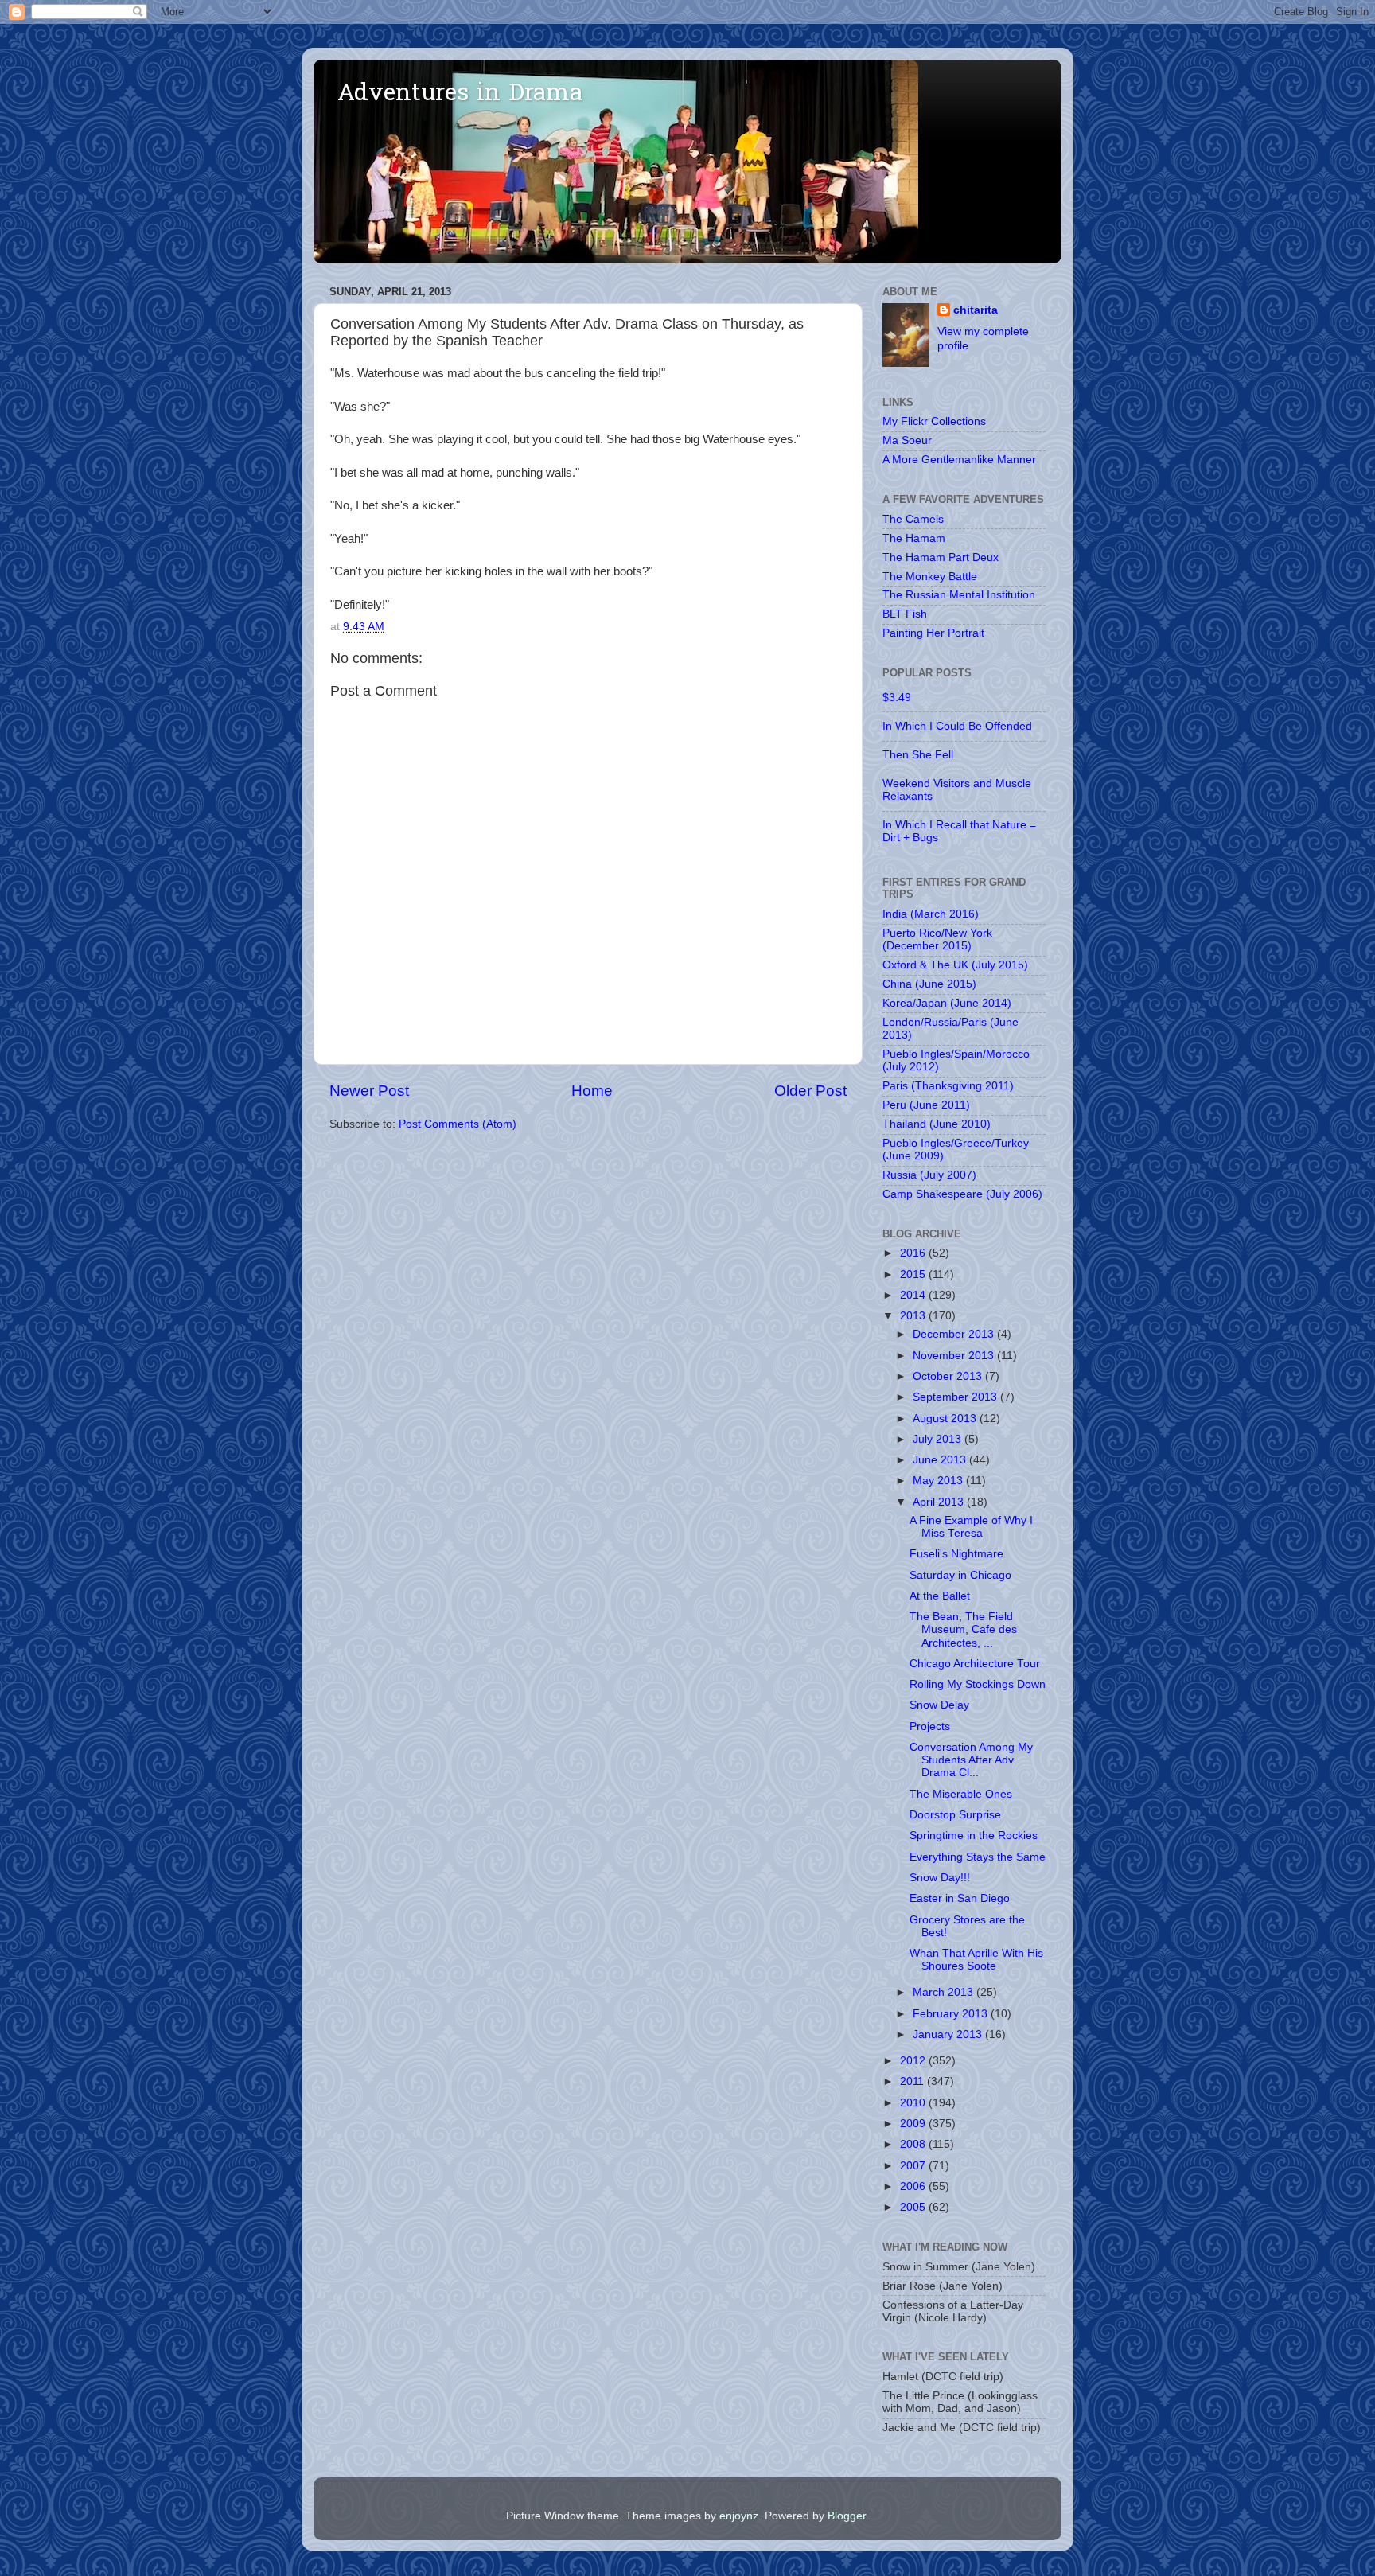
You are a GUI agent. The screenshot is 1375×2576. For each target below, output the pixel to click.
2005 (914, 2207)
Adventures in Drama (460, 95)
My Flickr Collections (934, 421)
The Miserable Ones (961, 1794)
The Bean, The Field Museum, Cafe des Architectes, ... (963, 1629)
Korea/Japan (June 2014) (947, 1003)
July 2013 (939, 1439)
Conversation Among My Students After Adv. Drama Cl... (971, 1760)
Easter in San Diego (960, 1898)
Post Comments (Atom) (458, 1124)
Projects (930, 1726)
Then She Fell (918, 755)
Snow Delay (939, 1705)
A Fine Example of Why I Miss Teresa (971, 1527)
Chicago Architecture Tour (975, 1664)
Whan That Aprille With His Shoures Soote (976, 1960)
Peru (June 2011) (926, 1105)
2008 (914, 2144)
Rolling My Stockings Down (978, 1684)
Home (592, 1091)
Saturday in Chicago (960, 1575)
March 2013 (945, 1992)
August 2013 (946, 1419)
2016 (914, 1253)
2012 (914, 2061)
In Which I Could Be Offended (957, 726)
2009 (914, 2124)
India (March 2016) (931, 914)
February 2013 (952, 2014)
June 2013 (941, 1460)
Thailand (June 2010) (937, 1124)
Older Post (810, 1091)
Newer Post (369, 1091)
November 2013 (955, 1356)
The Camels (913, 519)
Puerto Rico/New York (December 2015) (937, 939)
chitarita (976, 310)
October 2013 (949, 1376)
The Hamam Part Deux (941, 557)
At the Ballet (940, 1596)
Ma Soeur (907, 440)
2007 (914, 2166)
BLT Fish (905, 614)
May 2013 (939, 1481)
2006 (914, 2186)
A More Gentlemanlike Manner (959, 460)
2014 (914, 1295)
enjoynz (739, 2516)
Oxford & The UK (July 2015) (955, 965)
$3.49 (897, 698)
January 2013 (949, 2034)
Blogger (847, 2516)
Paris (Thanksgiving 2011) (948, 1086)
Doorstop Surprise (955, 1815)
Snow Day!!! (940, 1878)
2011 (913, 2081)
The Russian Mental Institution (959, 595)
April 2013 (940, 1502)
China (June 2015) (929, 984)
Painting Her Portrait (933, 633)
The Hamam (914, 538)
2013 (914, 1316)
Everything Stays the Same (978, 1857)
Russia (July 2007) (929, 1175)
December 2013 (955, 1334)
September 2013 (956, 1397)
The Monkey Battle (930, 577)
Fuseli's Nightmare (956, 1554)
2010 (914, 2103)
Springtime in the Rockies (974, 1836)
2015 (914, 1274)
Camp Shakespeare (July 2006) (962, 1194)
